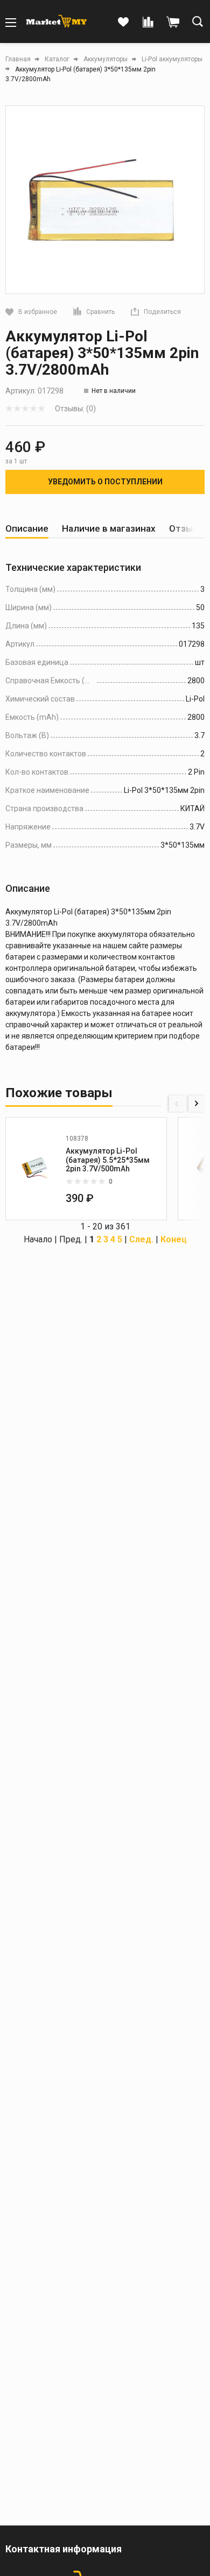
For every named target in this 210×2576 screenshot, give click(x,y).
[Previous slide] (177, 1104)
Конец (174, 1239)
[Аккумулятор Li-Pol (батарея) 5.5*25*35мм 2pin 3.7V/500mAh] (36, 1169)
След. (141, 1239)
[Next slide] (197, 1104)
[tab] (27, 529)
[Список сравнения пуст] (148, 23)
